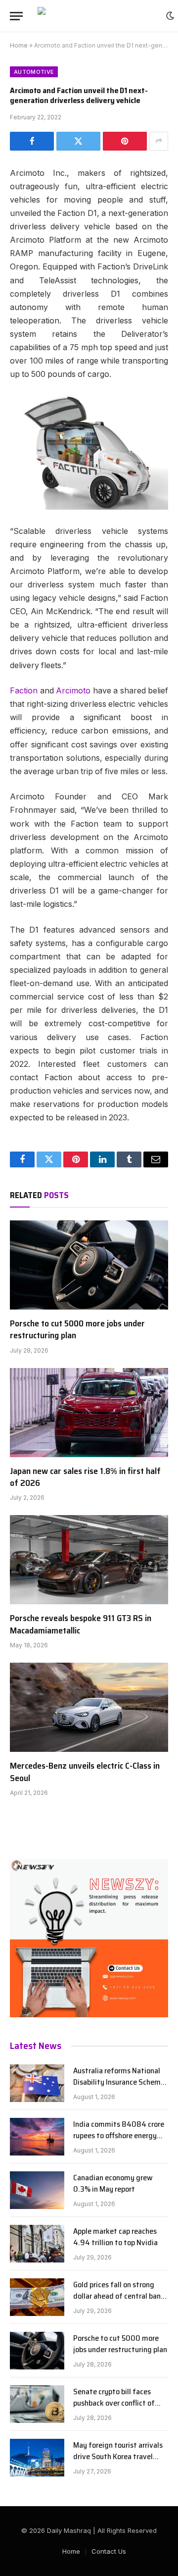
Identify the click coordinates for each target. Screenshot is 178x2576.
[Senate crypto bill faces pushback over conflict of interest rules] (37, 2404)
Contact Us (109, 2551)
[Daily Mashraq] (97, 16)
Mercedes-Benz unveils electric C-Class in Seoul (85, 1772)
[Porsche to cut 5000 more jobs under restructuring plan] (89, 1265)
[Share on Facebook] (32, 141)
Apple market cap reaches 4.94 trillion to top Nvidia (115, 2237)
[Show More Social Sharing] (159, 141)
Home (19, 45)
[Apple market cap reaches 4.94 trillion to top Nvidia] (37, 2244)
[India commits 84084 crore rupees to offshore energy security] (37, 2137)
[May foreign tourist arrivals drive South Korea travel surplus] (37, 2458)
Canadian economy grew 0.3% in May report (113, 2183)
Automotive (34, 72)
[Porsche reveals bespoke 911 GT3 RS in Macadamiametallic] (89, 1560)
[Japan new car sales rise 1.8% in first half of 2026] (89, 1413)
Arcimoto (73, 691)
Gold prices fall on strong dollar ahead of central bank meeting (119, 2296)
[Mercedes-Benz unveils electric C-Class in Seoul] (89, 1707)
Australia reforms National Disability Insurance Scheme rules (119, 2082)
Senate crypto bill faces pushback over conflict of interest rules (114, 2403)
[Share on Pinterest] (125, 141)
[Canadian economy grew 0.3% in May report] (37, 2190)
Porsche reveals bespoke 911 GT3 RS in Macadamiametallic (81, 1624)
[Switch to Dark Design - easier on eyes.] (170, 16)
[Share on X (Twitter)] (78, 141)
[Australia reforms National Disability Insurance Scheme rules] (37, 2083)
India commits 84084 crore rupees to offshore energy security (119, 2135)
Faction (24, 691)
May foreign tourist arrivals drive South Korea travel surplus (118, 2456)
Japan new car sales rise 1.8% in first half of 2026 (85, 1477)
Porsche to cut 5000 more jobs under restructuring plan (77, 1329)
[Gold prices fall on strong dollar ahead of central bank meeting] (37, 2297)
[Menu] (16, 16)
